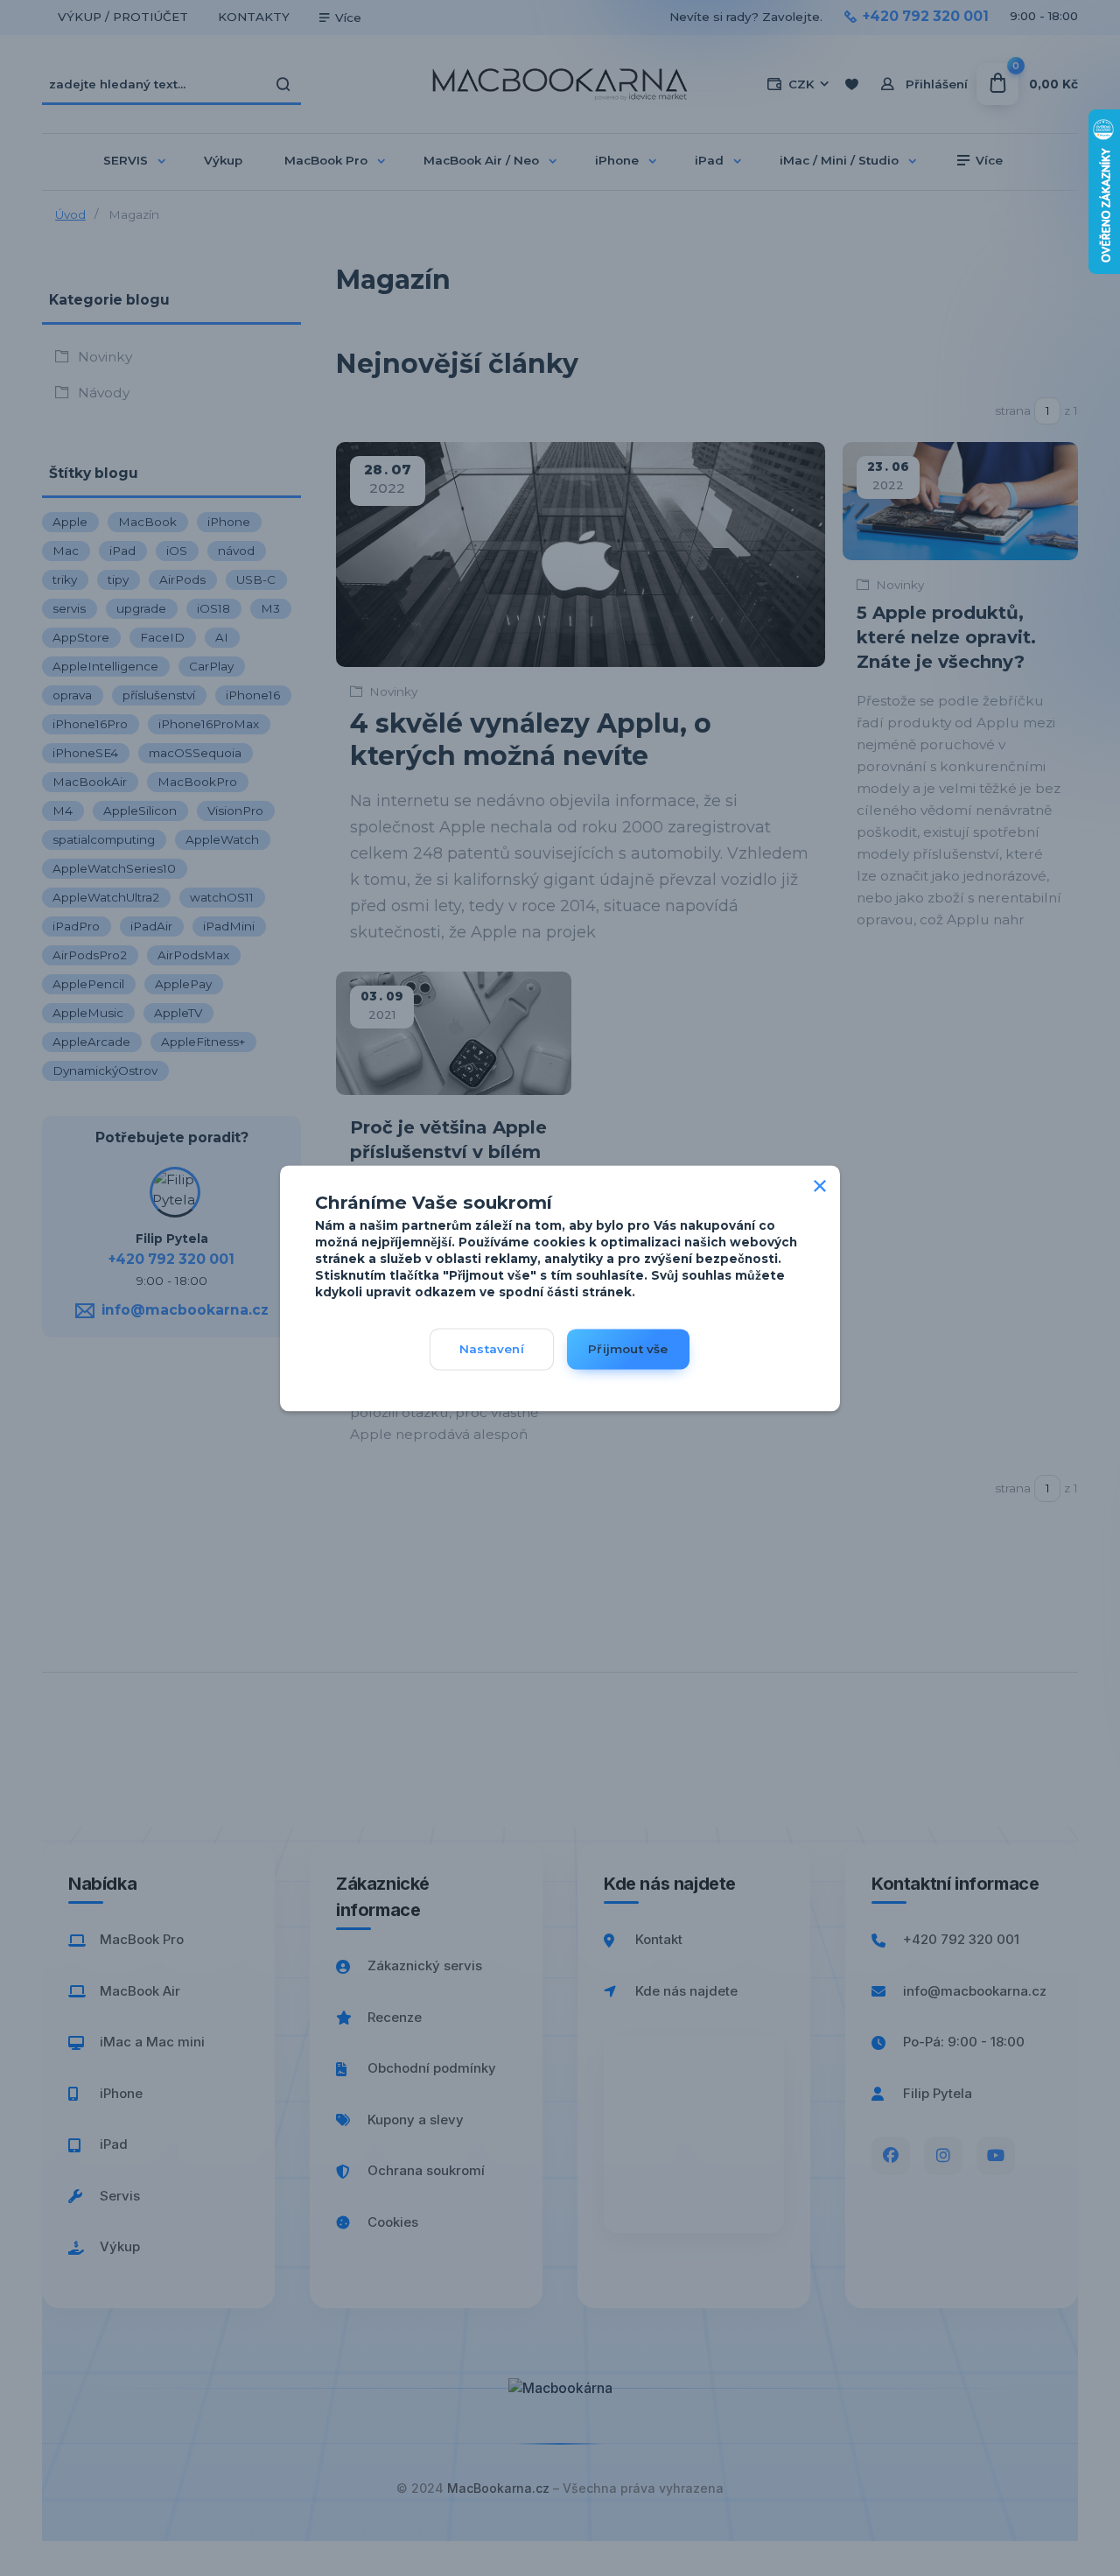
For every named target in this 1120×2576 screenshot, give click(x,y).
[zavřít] (820, 1183)
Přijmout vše (628, 1349)
